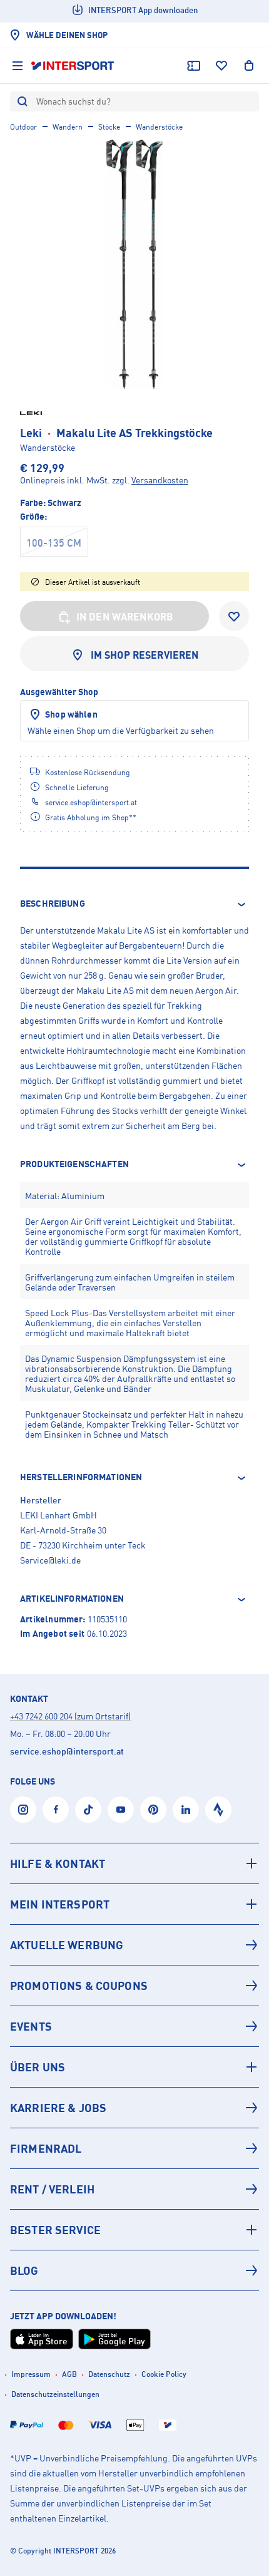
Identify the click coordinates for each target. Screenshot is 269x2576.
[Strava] (218, 1810)
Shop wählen (71, 714)
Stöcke (109, 127)
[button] (134, 904)
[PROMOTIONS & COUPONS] (134, 1986)
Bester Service (55, 2230)
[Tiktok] (88, 1810)
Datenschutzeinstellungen (55, 2394)
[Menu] (18, 66)
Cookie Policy (164, 2374)
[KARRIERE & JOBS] (134, 2108)
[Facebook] (56, 1810)
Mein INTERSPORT (60, 1904)
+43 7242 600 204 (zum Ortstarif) (70, 1716)
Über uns (38, 2067)
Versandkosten (160, 480)
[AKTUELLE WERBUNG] (134, 1945)
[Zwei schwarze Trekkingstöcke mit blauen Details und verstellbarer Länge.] (134, 264)
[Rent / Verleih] (134, 2189)
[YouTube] (121, 1810)
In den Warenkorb (125, 617)
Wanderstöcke (159, 127)
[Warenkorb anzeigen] (249, 66)
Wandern (68, 127)
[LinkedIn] (186, 1810)
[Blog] (134, 2270)
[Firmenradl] (134, 2148)
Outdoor (23, 127)
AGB (69, 2374)
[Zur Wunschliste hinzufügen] (234, 616)
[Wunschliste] (221, 66)
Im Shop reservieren (145, 655)
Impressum (31, 2374)
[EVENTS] (134, 2026)
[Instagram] (23, 1810)
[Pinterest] (153, 1810)
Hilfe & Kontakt (58, 1863)
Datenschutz (109, 2374)
